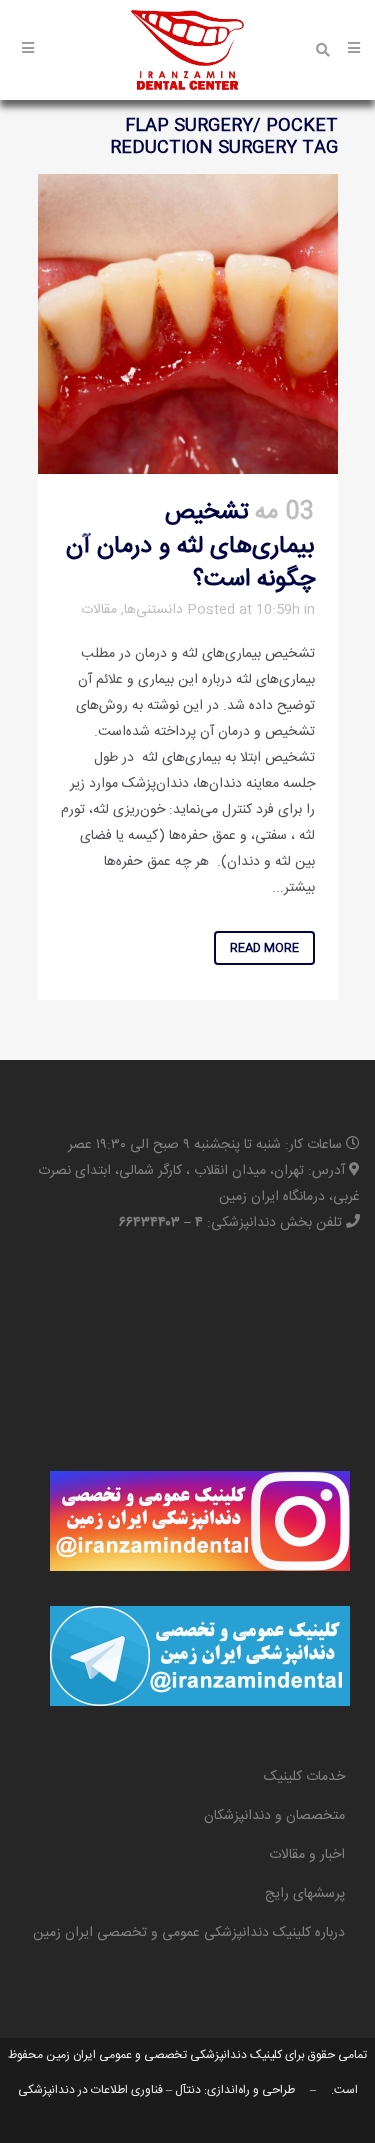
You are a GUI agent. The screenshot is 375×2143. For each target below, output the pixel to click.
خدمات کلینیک (304, 1777)
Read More (264, 948)
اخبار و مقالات (307, 1855)
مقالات (99, 610)
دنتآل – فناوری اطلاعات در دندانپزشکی (109, 2090)
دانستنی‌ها (153, 610)
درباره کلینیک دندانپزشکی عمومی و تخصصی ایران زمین (189, 1933)
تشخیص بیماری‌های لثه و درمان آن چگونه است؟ (190, 546)
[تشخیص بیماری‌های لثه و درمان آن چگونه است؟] (188, 324)
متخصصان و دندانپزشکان (274, 1816)
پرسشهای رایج (305, 1894)
